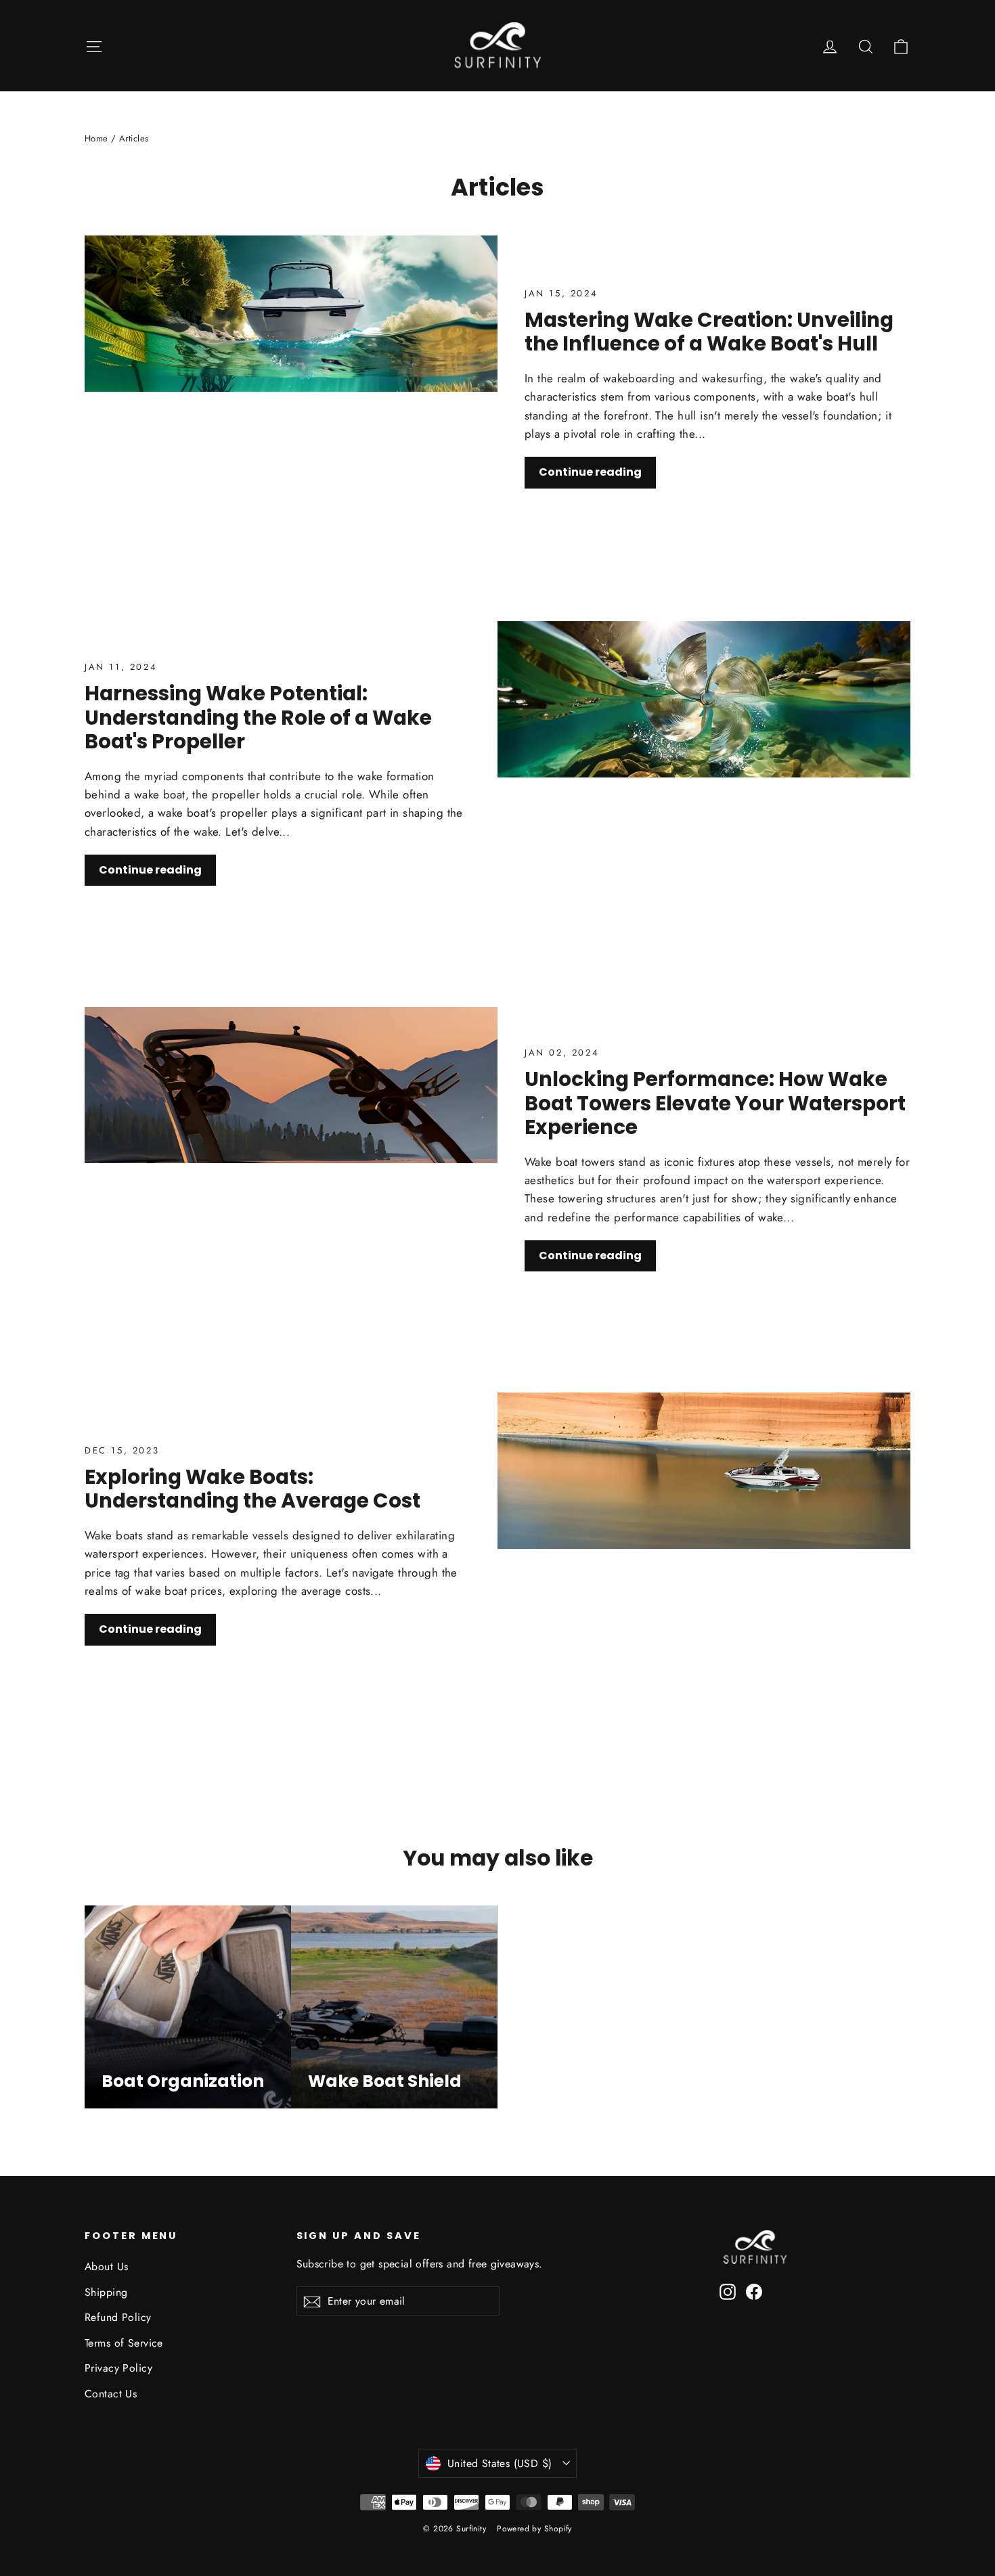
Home (96, 138)
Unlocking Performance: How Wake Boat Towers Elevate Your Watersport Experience (715, 1103)
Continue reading (590, 472)
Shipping (106, 2292)
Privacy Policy (118, 2368)
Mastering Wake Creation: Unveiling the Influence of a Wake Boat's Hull (709, 332)
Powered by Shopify (534, 2529)
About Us (106, 2266)
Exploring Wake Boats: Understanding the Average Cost (252, 1489)
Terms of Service (124, 2343)
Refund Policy (118, 2317)
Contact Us (111, 2394)
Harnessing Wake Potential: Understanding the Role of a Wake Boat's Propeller (258, 717)
